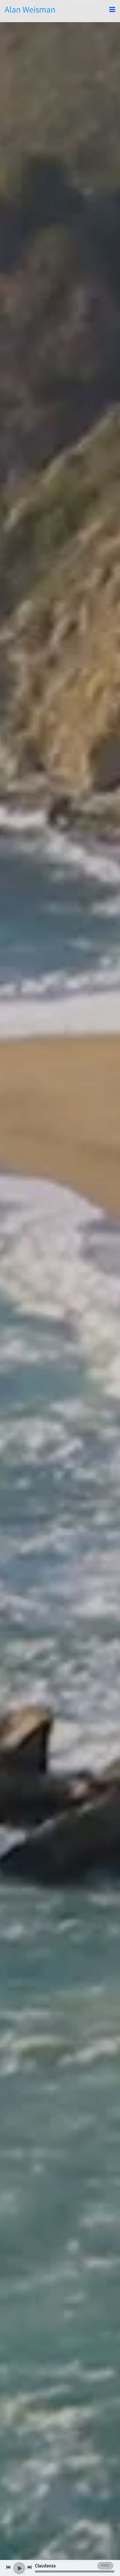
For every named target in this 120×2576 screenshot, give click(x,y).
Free (105, 2565)
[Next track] (29, 2567)
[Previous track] (8, 2567)
